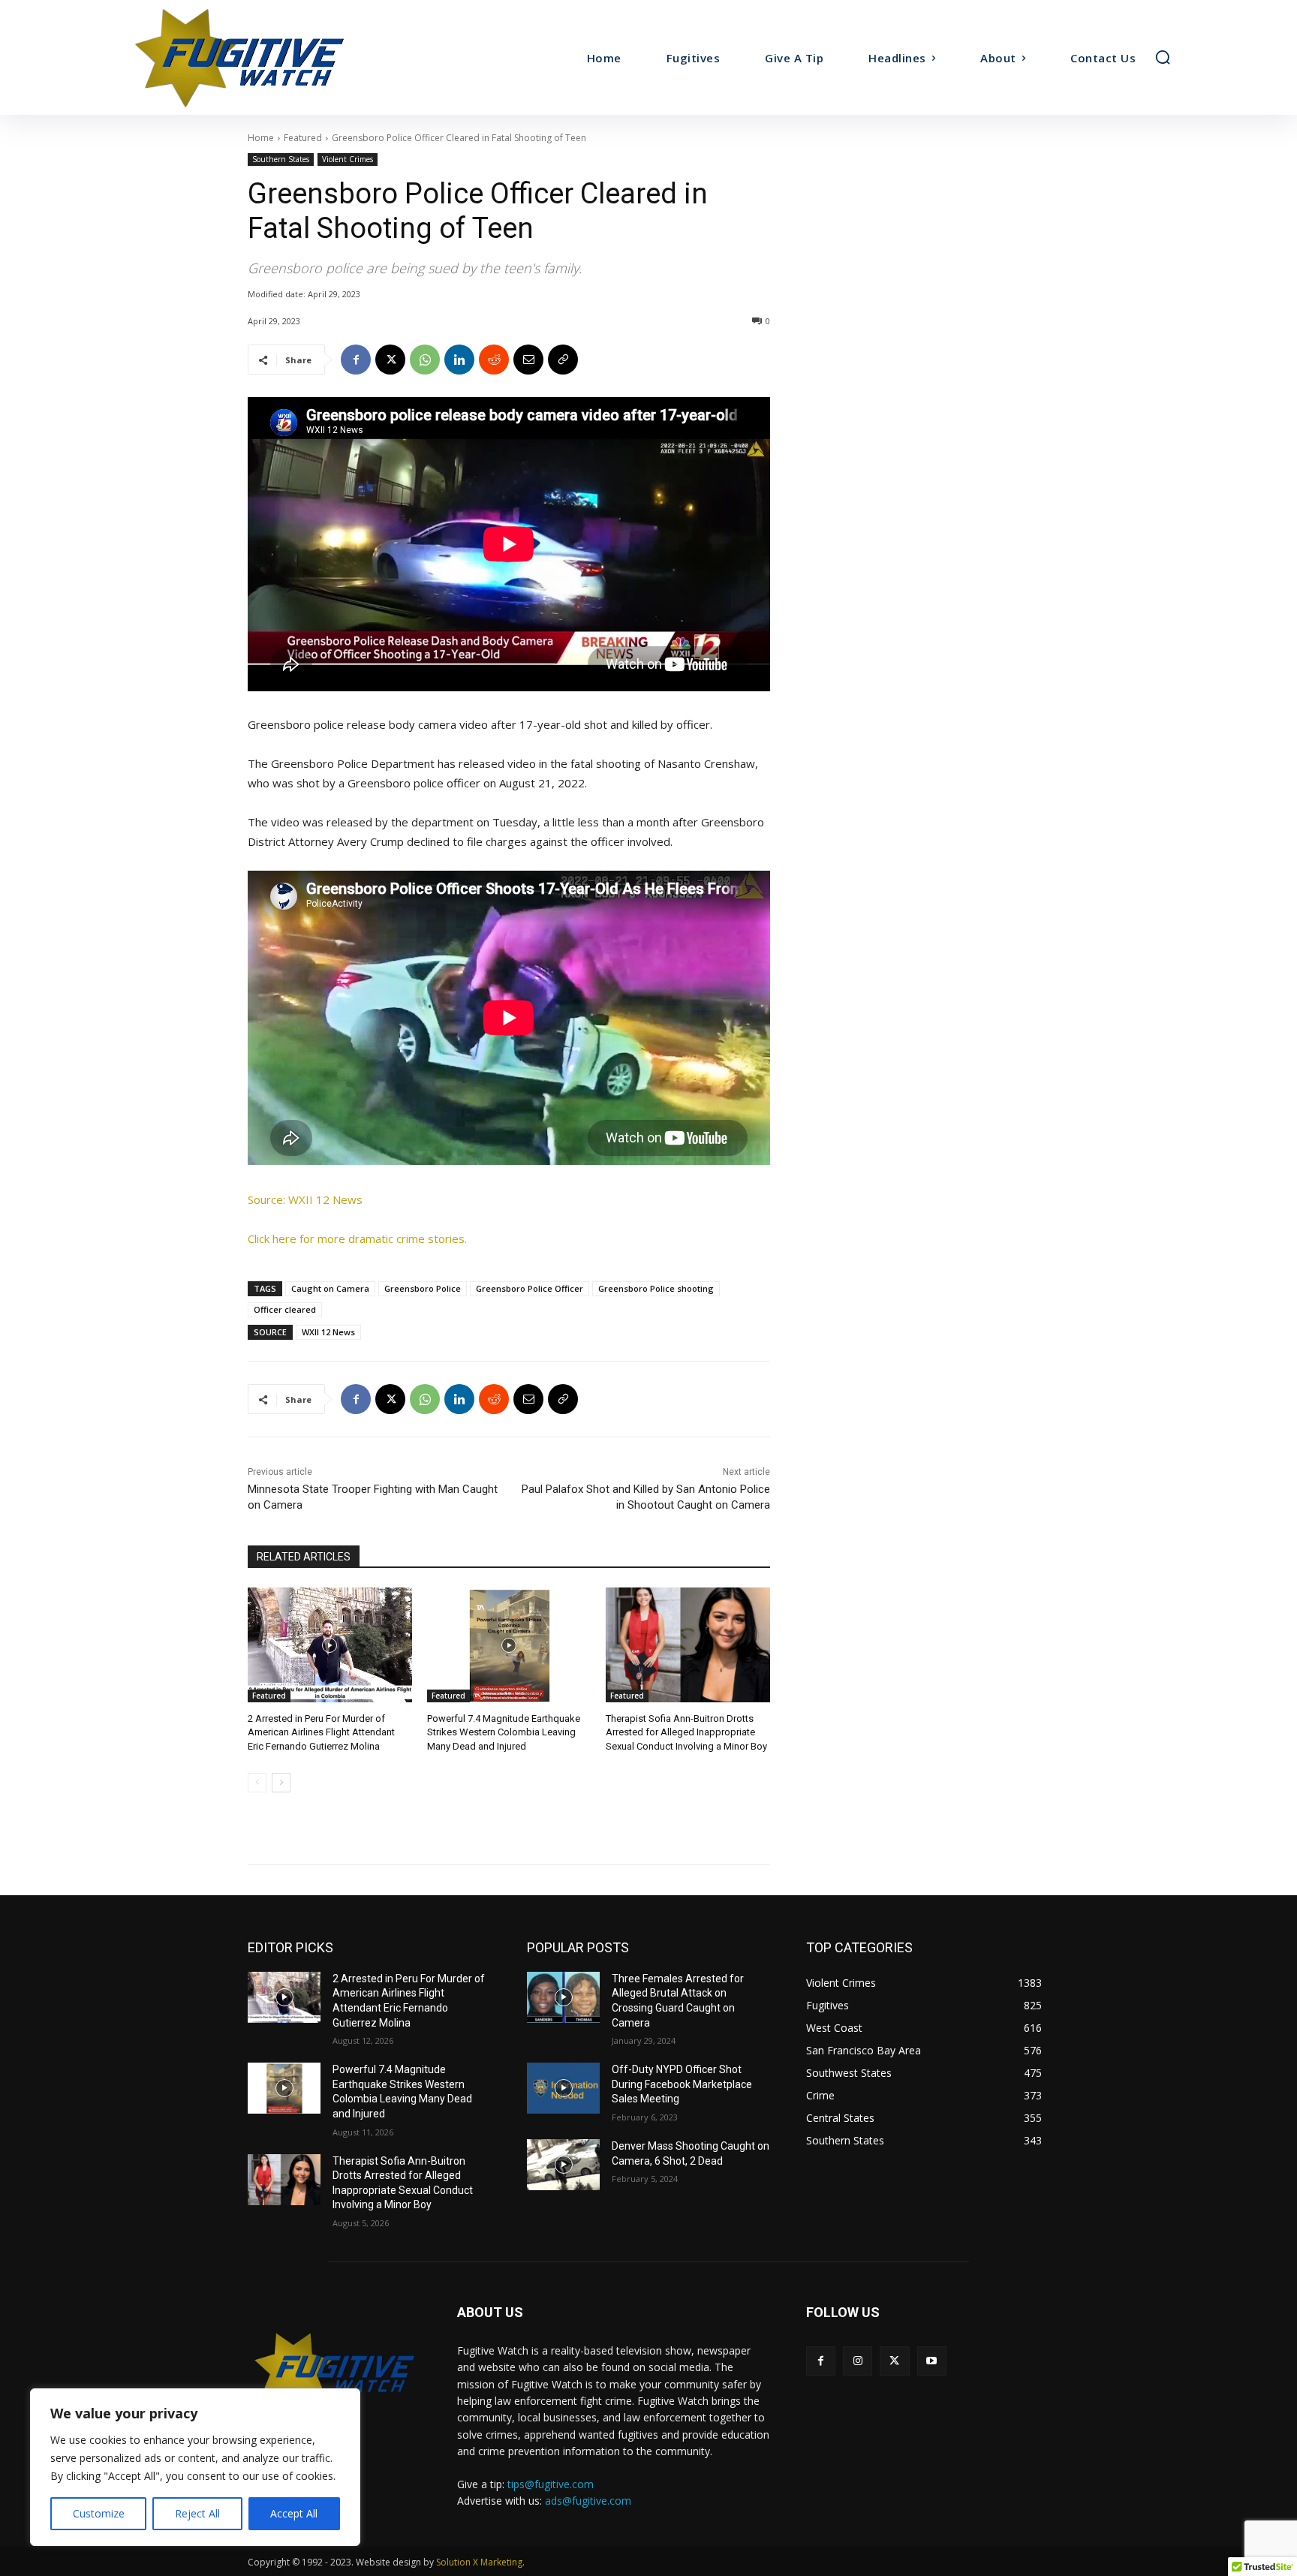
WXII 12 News (328, 1332)
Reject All (197, 2513)
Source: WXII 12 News (305, 1199)
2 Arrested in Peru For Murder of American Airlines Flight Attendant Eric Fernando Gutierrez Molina (321, 1732)
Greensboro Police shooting (656, 1288)
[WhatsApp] (425, 360)
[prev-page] (257, 1783)
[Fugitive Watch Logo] (334, 2370)
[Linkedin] (459, 360)
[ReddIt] (494, 360)
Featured (303, 138)
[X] (390, 360)
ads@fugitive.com (588, 2501)
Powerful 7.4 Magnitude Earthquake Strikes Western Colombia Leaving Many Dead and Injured (504, 1732)
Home (261, 138)
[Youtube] (932, 2361)
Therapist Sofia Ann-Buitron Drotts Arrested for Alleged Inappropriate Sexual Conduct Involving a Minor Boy (686, 1732)
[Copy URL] (563, 360)
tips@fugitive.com (551, 2484)
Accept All (294, 2513)
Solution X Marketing (479, 2562)
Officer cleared (285, 1309)
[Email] (528, 360)
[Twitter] (894, 2361)
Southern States (281, 159)
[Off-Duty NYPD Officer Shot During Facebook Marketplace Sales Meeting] (563, 2088)
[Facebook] (356, 360)
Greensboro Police (423, 1288)
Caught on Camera (330, 1288)
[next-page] (281, 1783)
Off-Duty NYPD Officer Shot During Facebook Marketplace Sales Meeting (682, 2084)
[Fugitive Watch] (257, 57)
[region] (195, 2467)
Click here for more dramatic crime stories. (357, 1238)
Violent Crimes (348, 159)
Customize (99, 2513)
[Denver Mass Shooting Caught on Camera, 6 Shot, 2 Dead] (563, 2165)
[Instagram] (858, 2361)
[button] (1163, 57)
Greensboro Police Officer (530, 1288)
